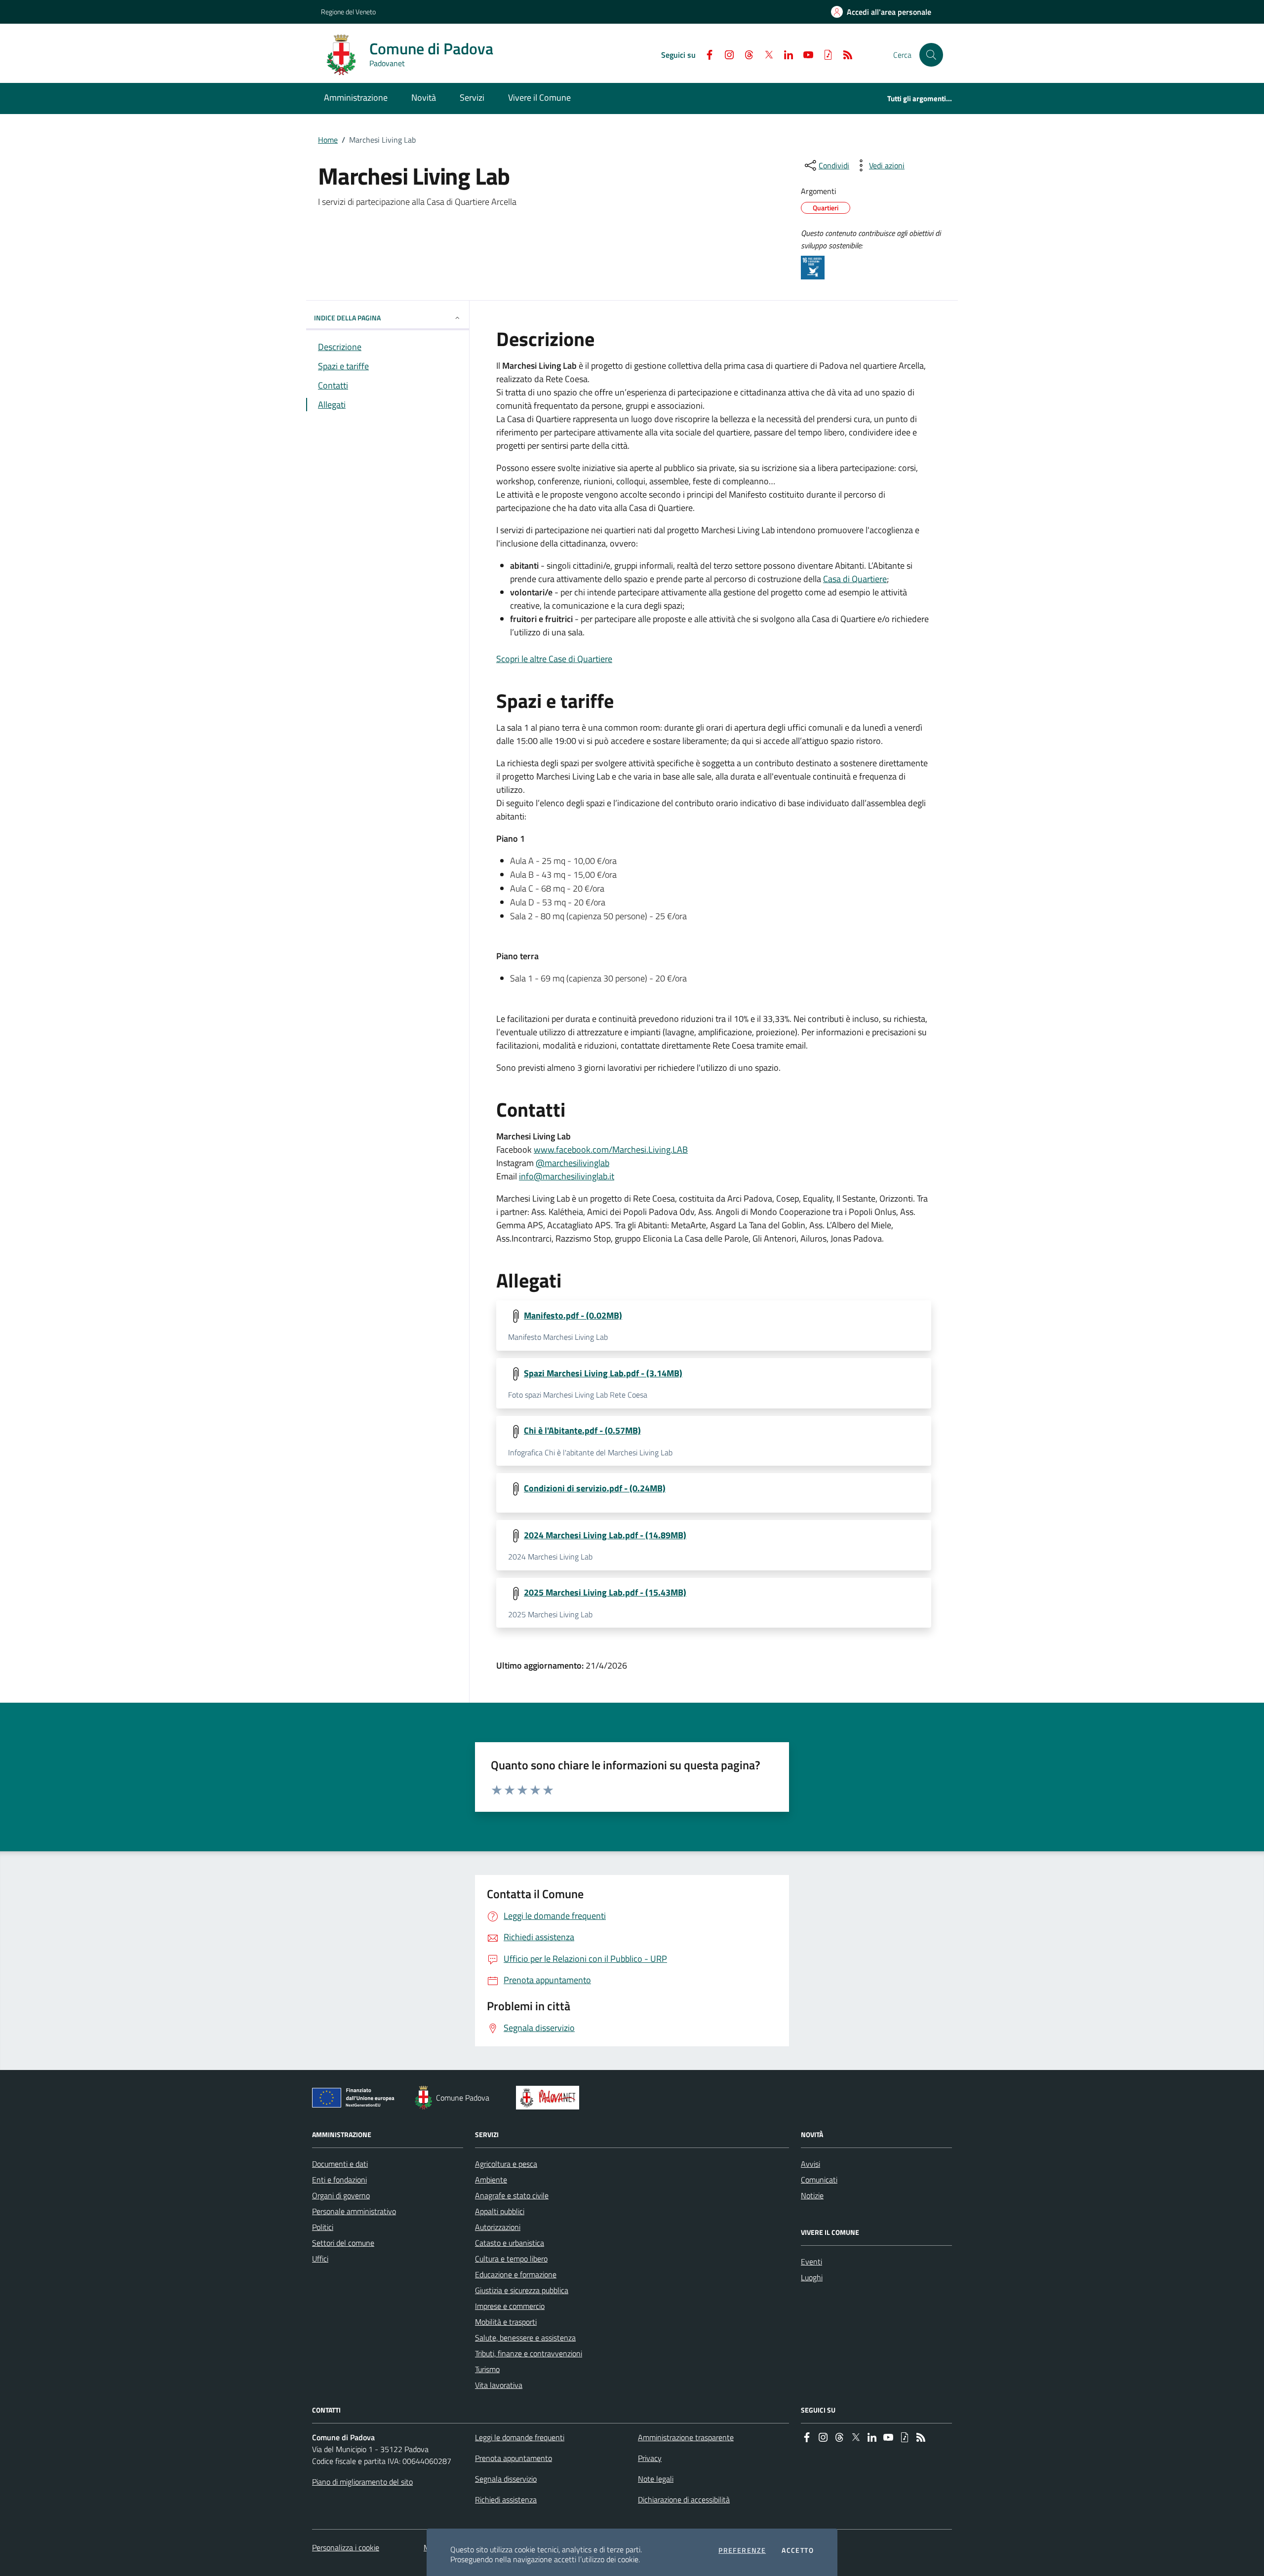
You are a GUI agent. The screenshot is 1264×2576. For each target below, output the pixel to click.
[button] (931, 55)
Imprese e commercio (510, 2306)
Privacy (650, 2458)
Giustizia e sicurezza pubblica (522, 2290)
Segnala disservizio (506, 2479)
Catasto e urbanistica (510, 2243)
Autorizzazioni (498, 2227)
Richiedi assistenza (506, 2499)
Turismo (487, 2369)
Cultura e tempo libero (511, 2259)
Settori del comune (343, 2243)
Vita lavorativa (499, 2385)
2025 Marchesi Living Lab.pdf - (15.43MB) (605, 1593)
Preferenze (742, 2550)
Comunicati (819, 2180)
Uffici (320, 2259)
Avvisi (810, 2164)
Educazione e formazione (516, 2274)
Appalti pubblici (500, 2211)
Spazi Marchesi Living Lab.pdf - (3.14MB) (603, 1373)
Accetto (798, 2550)
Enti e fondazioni (339, 2180)
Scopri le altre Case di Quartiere (554, 659)
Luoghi (812, 2277)
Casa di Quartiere (855, 579)
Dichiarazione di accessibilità (684, 2499)
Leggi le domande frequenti (520, 2437)
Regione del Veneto (348, 12)
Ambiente (491, 2180)
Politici (323, 2227)
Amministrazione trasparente (686, 2437)
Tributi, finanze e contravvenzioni (529, 2353)
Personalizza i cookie (346, 2547)
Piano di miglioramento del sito (362, 2482)
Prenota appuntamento (513, 2458)
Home (328, 140)
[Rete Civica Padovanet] (550, 2098)
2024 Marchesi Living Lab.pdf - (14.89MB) (605, 1535)
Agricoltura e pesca (506, 2164)
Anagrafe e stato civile (512, 2195)
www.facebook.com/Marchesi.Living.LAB (611, 1150)
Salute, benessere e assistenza (525, 2338)
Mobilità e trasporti (506, 2322)
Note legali (656, 2479)
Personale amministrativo (354, 2211)
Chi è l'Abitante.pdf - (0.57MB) (582, 1431)
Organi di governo (341, 2195)
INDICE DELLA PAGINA (347, 318)
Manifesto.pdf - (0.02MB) (573, 1316)
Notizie (812, 2195)
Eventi (811, 2262)
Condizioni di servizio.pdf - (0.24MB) (595, 1488)
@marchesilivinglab (573, 1163)
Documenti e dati (340, 2164)
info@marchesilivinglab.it (567, 1176)
